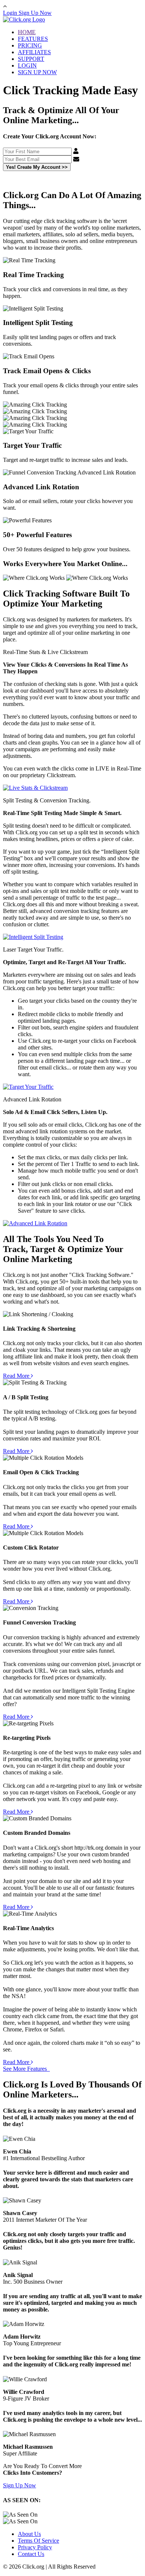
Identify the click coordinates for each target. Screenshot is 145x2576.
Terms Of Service (38, 2541)
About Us (29, 2534)
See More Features (26, 2069)
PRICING (30, 45)
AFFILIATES (34, 52)
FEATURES (33, 39)
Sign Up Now (35, 13)
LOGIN (27, 65)
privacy (99, 180)
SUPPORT (31, 59)
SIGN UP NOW (37, 72)
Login (11, 13)
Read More (17, 1376)
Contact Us (31, 2554)
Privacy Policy (35, 2547)
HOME (27, 32)
